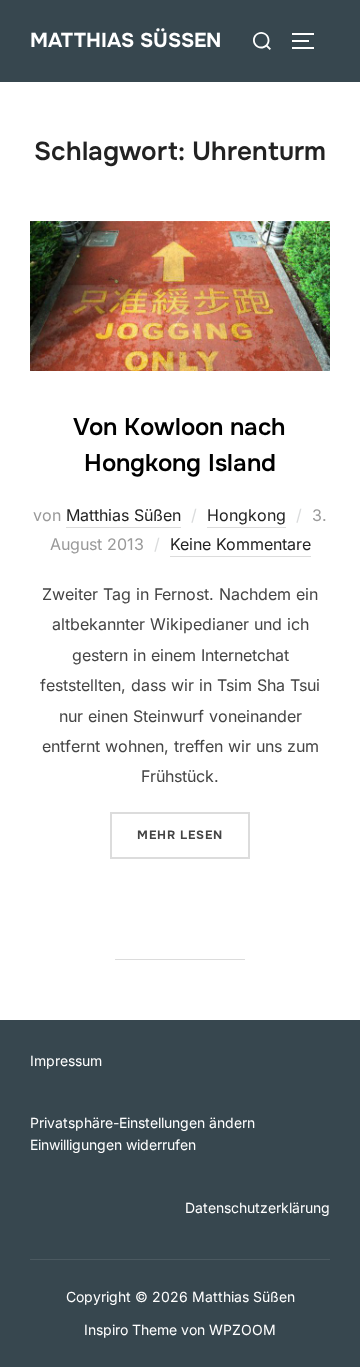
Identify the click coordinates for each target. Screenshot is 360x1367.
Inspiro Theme (130, 1329)
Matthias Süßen (125, 40)
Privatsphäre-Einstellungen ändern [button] (142, 1122)
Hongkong (246, 515)
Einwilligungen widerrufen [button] (113, 1144)
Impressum (66, 1060)
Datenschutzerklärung (257, 1207)
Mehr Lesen (193, 834)
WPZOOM (242, 1329)
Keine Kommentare (240, 544)
